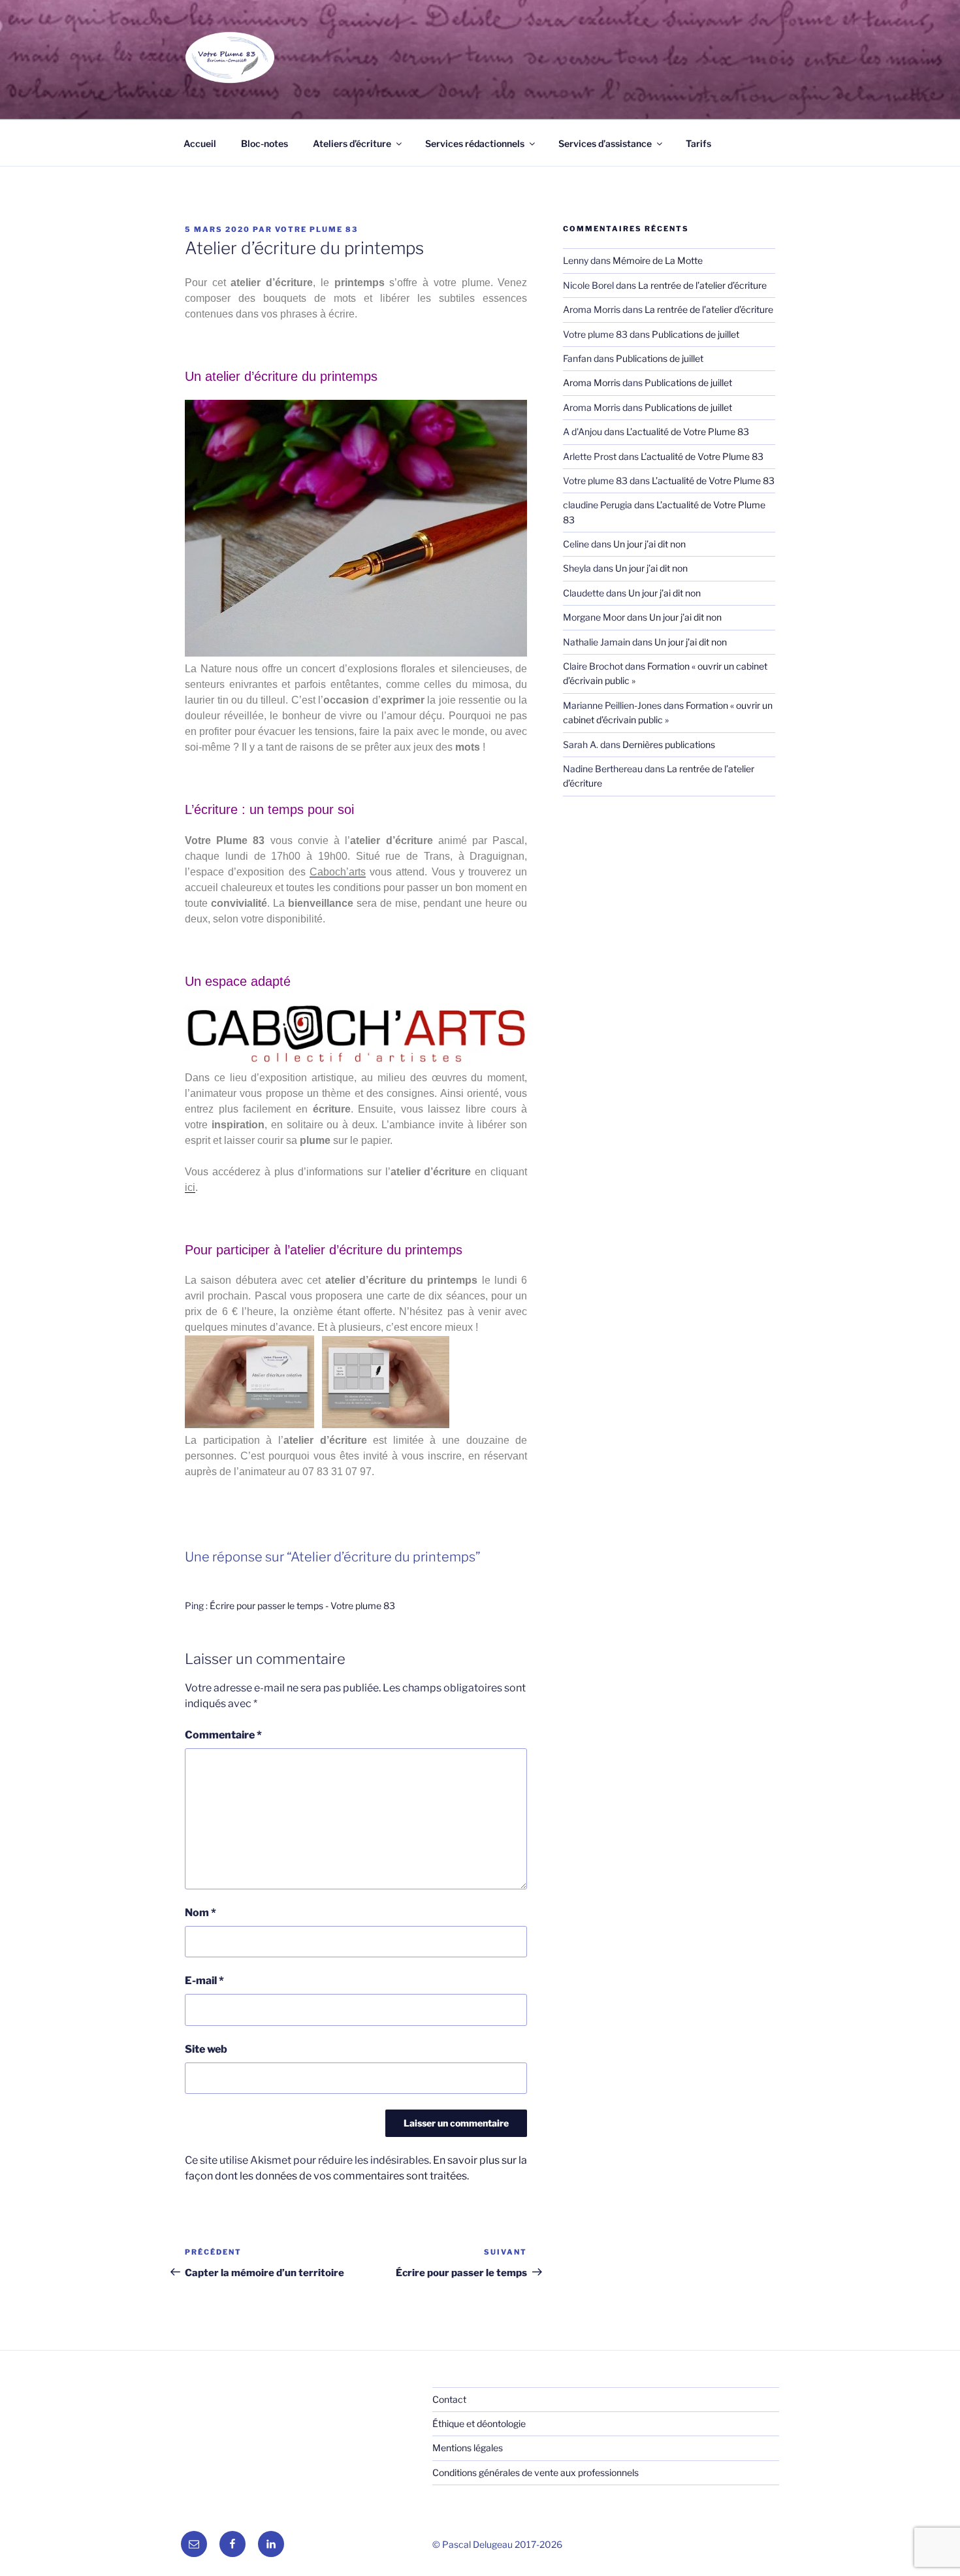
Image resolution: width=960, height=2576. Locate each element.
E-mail (204, 1981)
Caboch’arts (338, 872)
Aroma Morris (592, 383)
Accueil (200, 143)
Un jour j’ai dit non (649, 544)
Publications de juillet (696, 334)
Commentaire (223, 1735)
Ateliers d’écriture (352, 143)
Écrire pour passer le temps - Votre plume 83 (302, 1606)
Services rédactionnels (475, 143)
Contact (449, 2399)
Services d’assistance (605, 143)
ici (190, 1187)
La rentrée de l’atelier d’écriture (702, 285)
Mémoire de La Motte (658, 260)
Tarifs (698, 143)
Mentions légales (468, 2448)
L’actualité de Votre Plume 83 (688, 432)
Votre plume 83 (316, 229)
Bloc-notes (264, 143)
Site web (206, 2049)
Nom (200, 1913)
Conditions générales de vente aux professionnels (536, 2472)
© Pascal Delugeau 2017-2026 (497, 2544)
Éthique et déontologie (479, 2423)
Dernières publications (669, 744)
